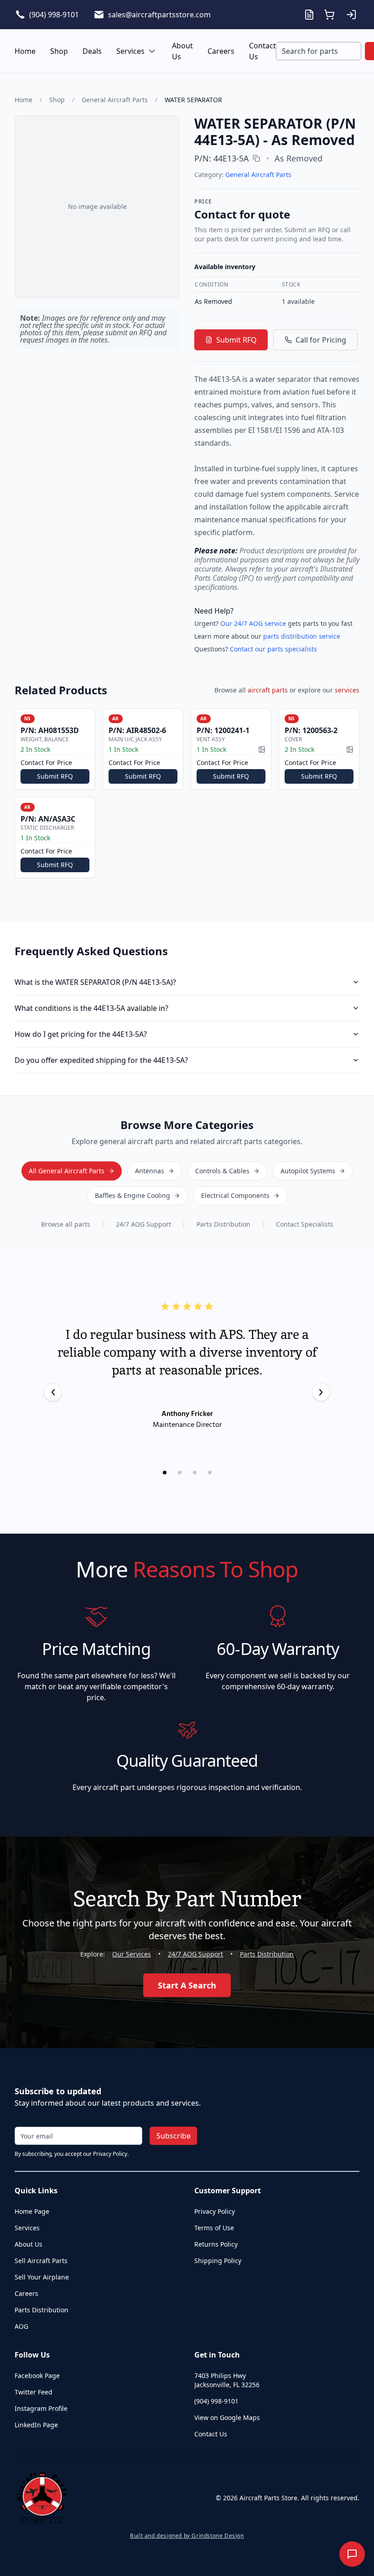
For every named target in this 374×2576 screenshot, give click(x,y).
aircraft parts (268, 690)
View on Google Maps (227, 2417)
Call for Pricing (321, 340)
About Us (182, 51)
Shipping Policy (218, 2261)
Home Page (32, 2211)
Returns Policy (216, 2244)
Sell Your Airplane (42, 2277)
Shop (59, 51)
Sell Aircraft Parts (41, 2261)
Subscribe (174, 2136)
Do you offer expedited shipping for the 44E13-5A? (101, 1060)
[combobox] (319, 51)
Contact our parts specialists (273, 649)
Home (25, 51)
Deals (92, 51)
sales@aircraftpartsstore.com (159, 15)
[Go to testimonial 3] (195, 1473)
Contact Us (262, 51)
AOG (21, 2326)
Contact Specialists (305, 1224)
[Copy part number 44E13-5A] (256, 158)
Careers (221, 51)
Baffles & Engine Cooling (132, 1195)
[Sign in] (351, 15)
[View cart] (329, 15)
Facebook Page (37, 2376)
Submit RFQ (236, 340)
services (347, 690)
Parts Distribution (223, 1224)
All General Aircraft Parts (67, 1171)
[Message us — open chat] (352, 2554)
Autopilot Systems (308, 1171)
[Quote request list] (309, 15)
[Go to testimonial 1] (165, 1473)
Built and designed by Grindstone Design (187, 2536)
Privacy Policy (215, 2211)
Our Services (132, 1954)
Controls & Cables (222, 1171)
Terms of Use (214, 2228)
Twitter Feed (34, 2392)
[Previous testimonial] (53, 1392)
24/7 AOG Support (143, 1224)
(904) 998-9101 (54, 15)
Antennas (150, 1171)
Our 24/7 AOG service (253, 623)
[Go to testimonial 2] (180, 1473)
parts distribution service (302, 636)
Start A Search (187, 1985)
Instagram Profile (41, 2408)
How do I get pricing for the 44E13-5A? (81, 1034)
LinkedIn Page (36, 2425)
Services (130, 51)
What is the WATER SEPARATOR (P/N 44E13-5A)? (95, 982)
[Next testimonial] (321, 1392)
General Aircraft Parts (115, 100)
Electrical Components (235, 1195)
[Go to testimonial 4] (210, 1473)
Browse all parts (66, 1224)
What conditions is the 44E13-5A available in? (91, 1008)
